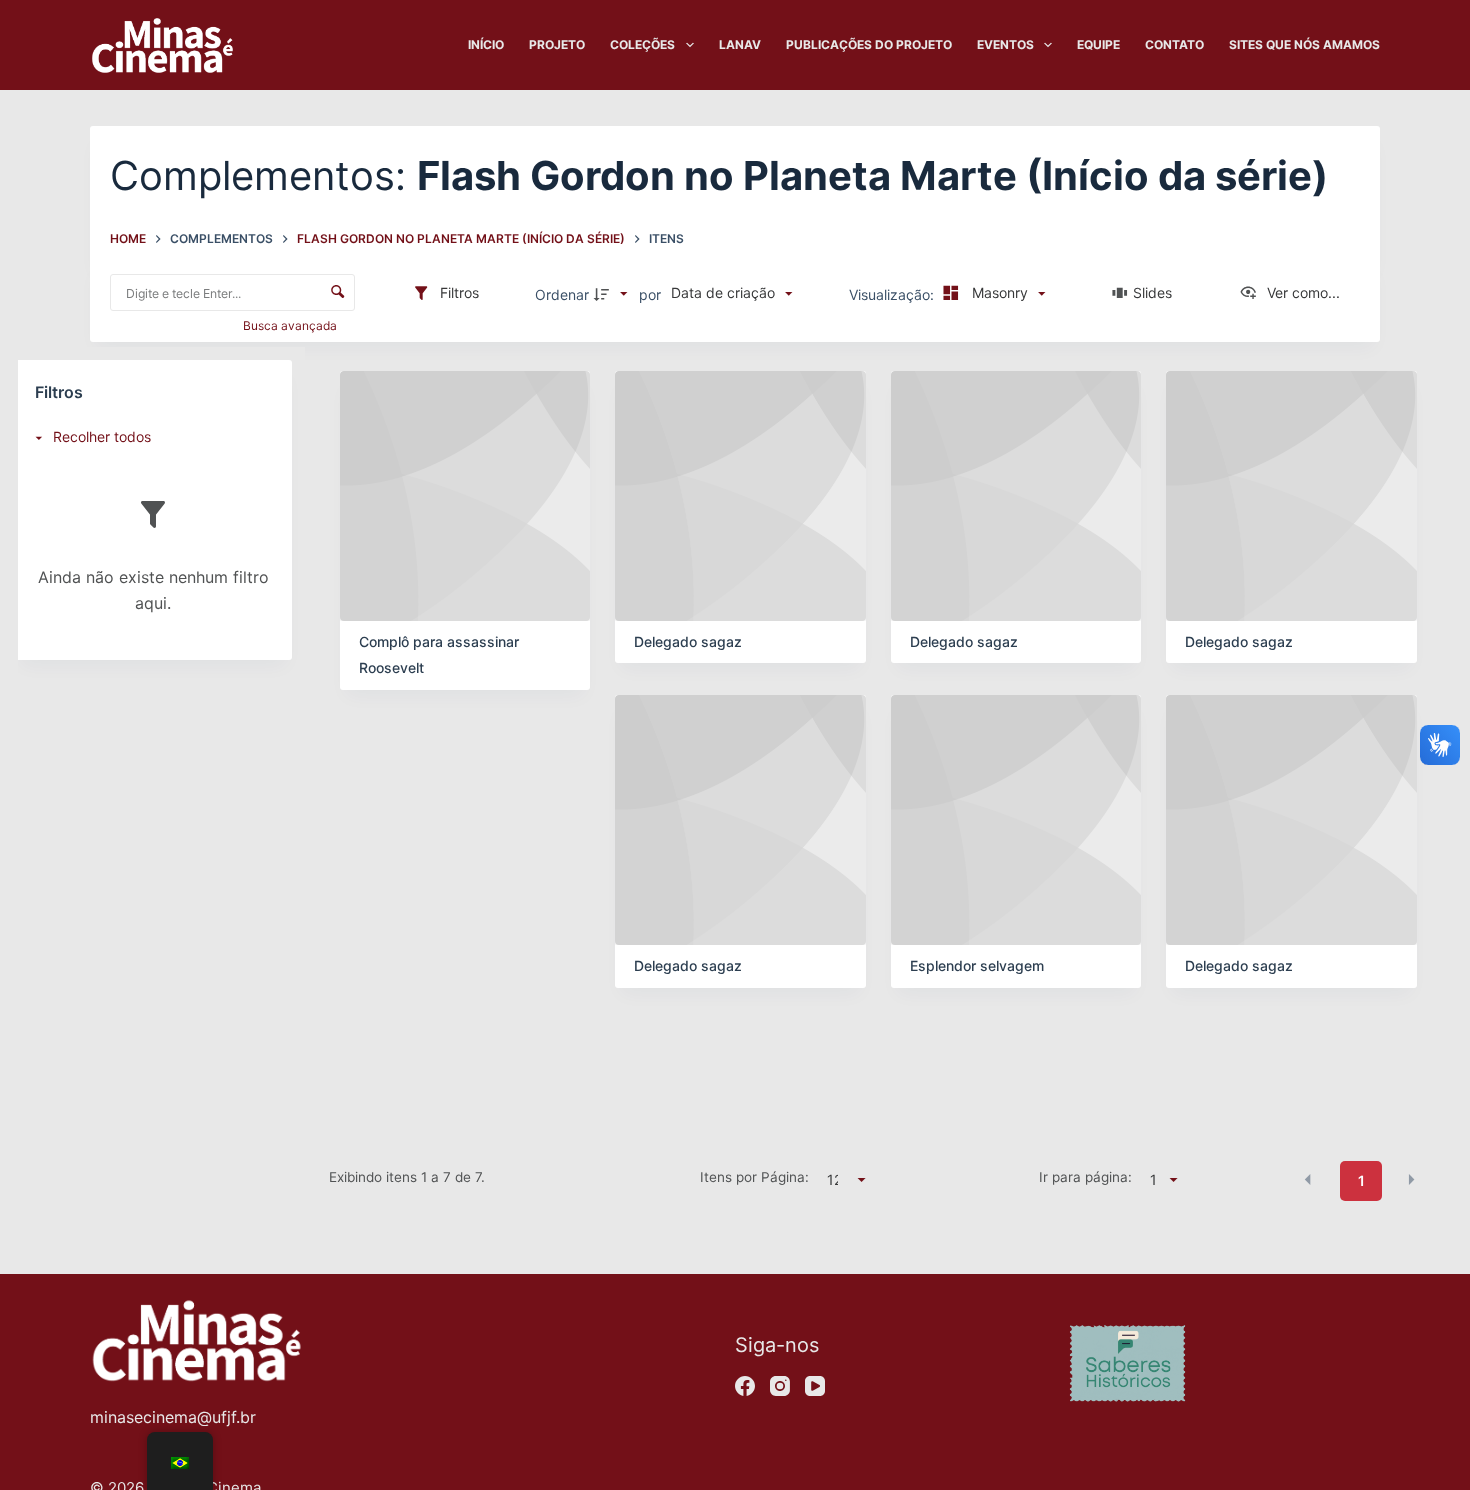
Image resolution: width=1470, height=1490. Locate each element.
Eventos (1005, 44)
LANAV (740, 44)
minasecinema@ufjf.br (173, 1417)
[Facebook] (745, 1386)
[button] (1308, 1179)
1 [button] (1361, 1180)
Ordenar (562, 294)
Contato (1174, 44)
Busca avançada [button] (291, 325)
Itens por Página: (754, 1177)
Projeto (557, 44)
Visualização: (893, 294)
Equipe (1098, 44)
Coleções (642, 44)
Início (486, 44)
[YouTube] (815, 1386)
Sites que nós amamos (1304, 44)
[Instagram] (780, 1386)
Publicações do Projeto (869, 44)
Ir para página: (1085, 1177)
